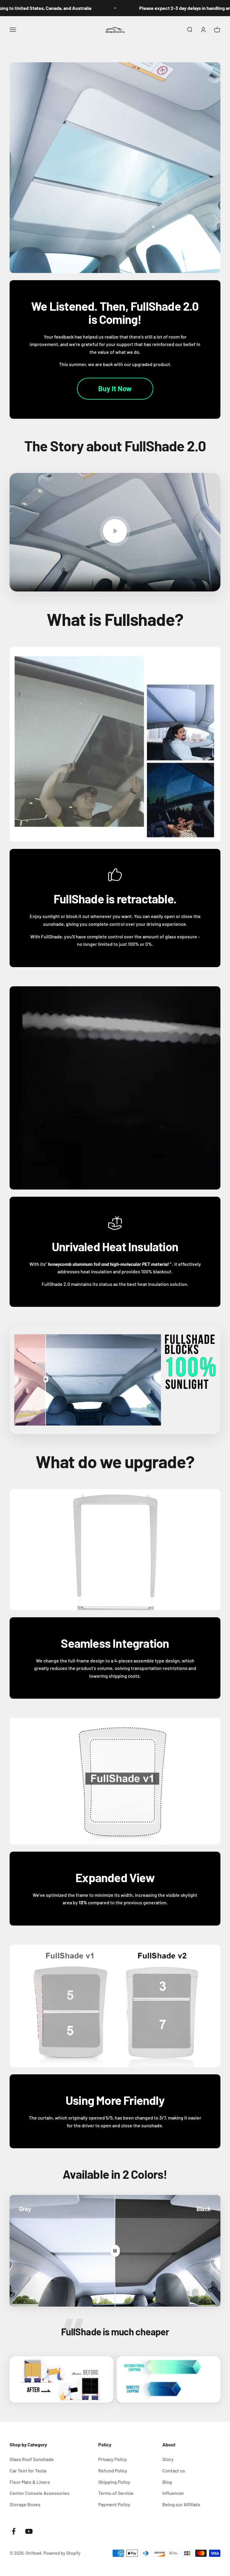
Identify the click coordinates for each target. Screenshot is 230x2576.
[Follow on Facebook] (14, 2531)
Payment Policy (114, 2504)
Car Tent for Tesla (28, 2470)
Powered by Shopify (62, 2553)
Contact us (174, 2470)
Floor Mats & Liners (30, 2482)
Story (168, 2459)
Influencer (173, 2493)
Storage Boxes (25, 2504)
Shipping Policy (114, 2482)
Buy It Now (115, 388)
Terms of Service (116, 2493)
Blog (167, 2482)
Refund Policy (113, 2470)
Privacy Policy (113, 2459)
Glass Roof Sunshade (32, 2459)
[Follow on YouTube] (29, 2531)
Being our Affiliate (181, 2504)
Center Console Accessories (40, 2493)
